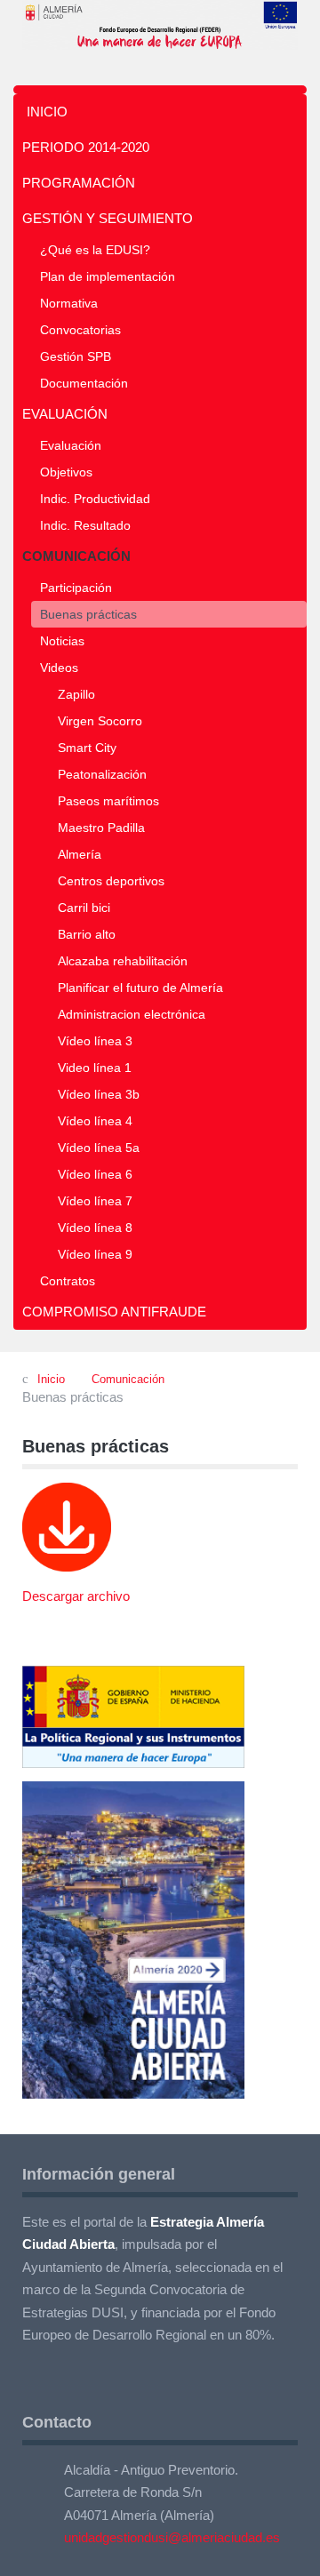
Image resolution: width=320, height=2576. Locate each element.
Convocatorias (80, 330)
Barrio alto (87, 934)
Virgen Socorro (100, 721)
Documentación (84, 383)
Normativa (69, 303)
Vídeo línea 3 (95, 1041)
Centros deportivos (111, 881)
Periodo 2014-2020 (86, 147)
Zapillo (76, 694)
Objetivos (66, 472)
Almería (80, 854)
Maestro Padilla (101, 828)
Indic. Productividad (95, 499)
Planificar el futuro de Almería (140, 988)
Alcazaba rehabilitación (123, 961)
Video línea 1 (95, 1068)
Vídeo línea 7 (95, 1201)
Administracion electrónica (132, 1014)
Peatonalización (102, 774)
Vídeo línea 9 (95, 1254)
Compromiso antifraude (114, 1312)
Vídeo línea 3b (99, 1094)
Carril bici (84, 908)
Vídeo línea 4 (95, 1121)
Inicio (47, 112)
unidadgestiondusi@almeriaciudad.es (172, 2537)
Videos (59, 668)
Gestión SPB (76, 356)
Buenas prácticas (88, 614)
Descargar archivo (76, 1596)
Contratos (68, 1281)
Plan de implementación (108, 276)
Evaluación (65, 414)
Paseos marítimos (108, 801)
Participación (76, 588)
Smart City (87, 748)
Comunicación (76, 556)
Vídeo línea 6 (95, 1174)
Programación (79, 183)
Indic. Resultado (85, 525)
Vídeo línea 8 (95, 1228)
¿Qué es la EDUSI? (95, 250)
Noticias (62, 641)
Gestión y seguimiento (108, 218)
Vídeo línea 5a (99, 1148)
